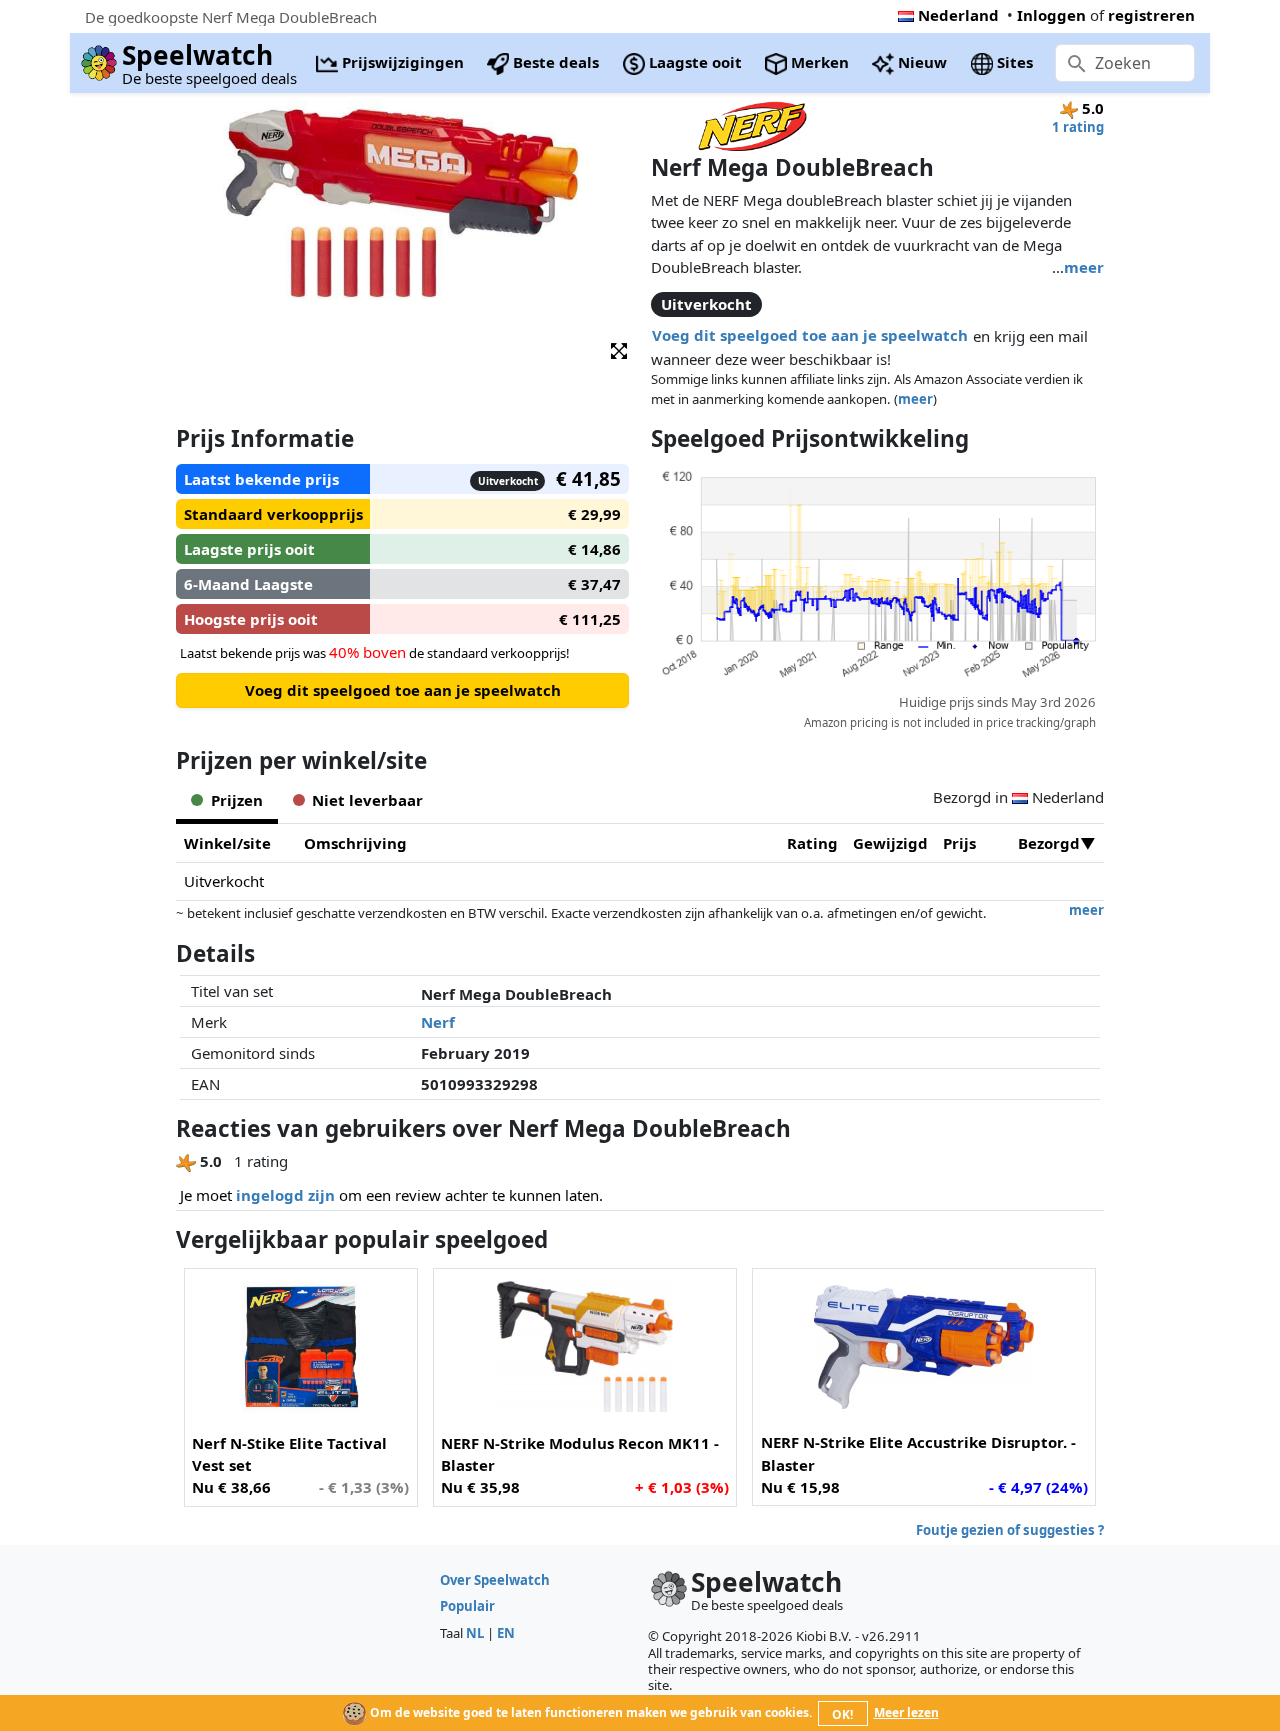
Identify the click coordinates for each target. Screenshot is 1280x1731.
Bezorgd (1049, 843)
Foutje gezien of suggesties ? (1010, 1530)
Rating (812, 843)
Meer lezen (906, 1712)
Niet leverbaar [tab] (367, 800)
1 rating (1078, 127)
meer (1084, 267)
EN (506, 1633)
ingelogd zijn (285, 1195)
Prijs (959, 843)
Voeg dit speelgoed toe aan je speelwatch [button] (810, 335)
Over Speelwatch (495, 1580)
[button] (619, 349)
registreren (1151, 15)
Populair (467, 1606)
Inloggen (1051, 15)
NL (475, 1633)
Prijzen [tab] (237, 800)
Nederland (958, 15)
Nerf (438, 1022)
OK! (842, 1714)
